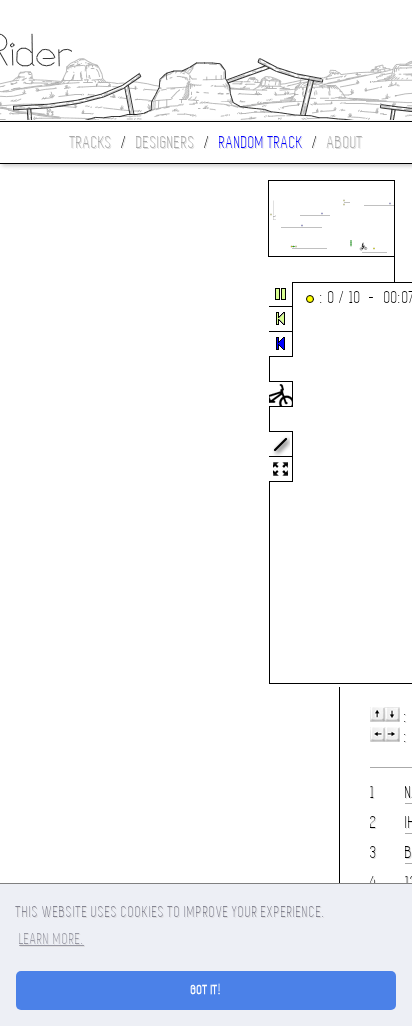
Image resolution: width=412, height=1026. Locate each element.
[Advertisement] (84, 484)
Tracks (91, 142)
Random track (261, 142)
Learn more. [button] (51, 939)
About (345, 142)
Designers (165, 142)
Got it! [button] (206, 990)
